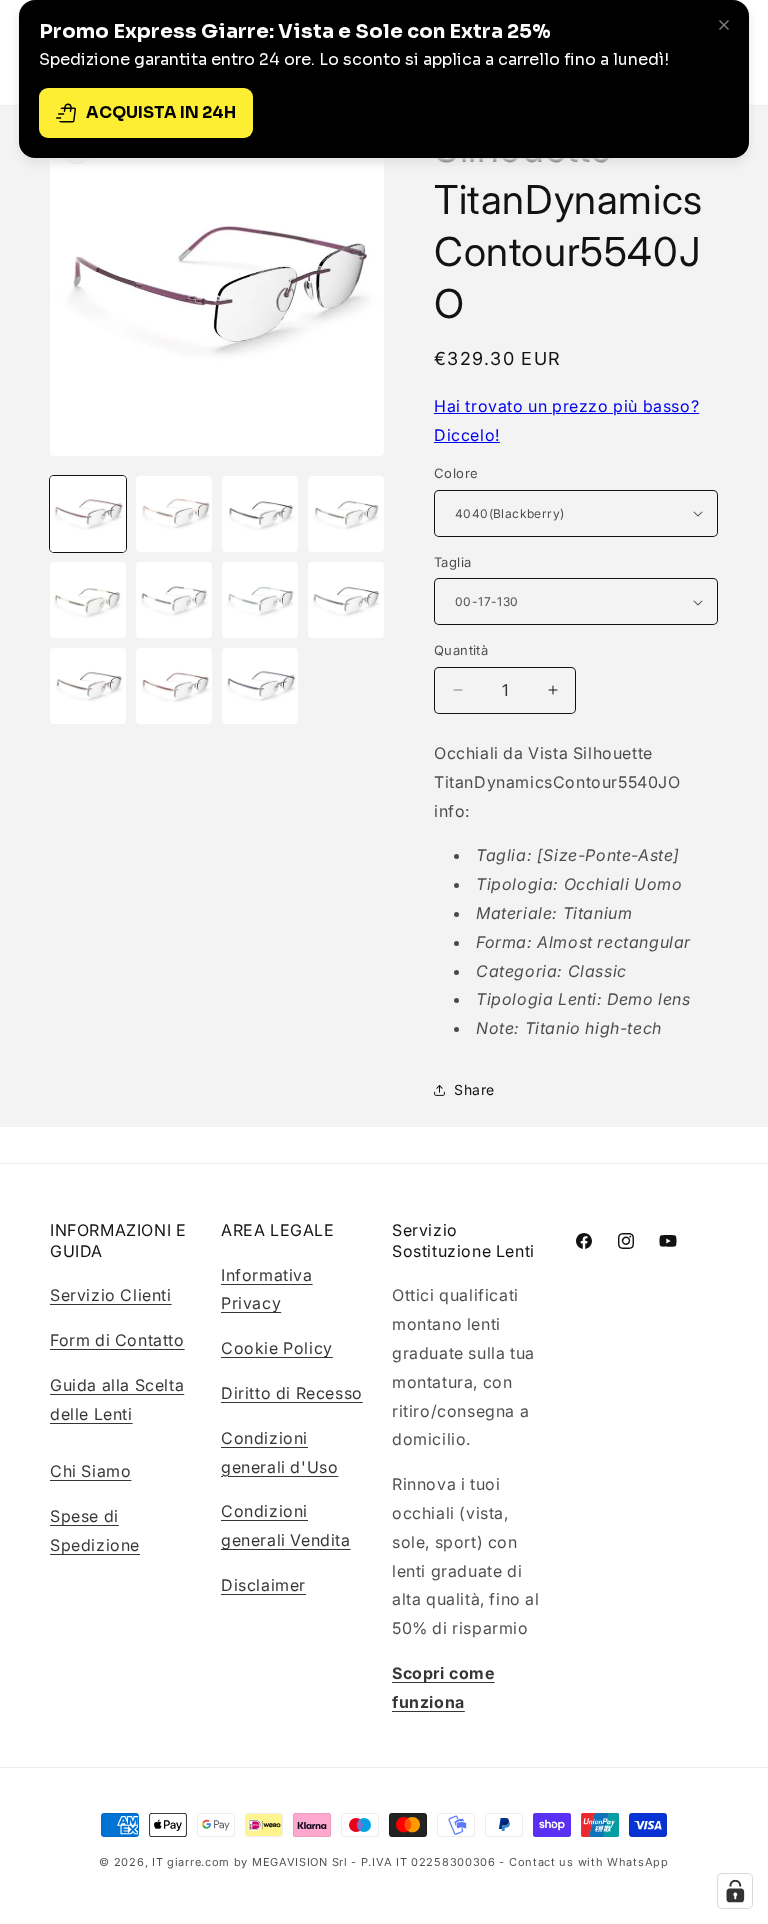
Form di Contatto (117, 1340)
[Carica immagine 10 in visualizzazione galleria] (174, 686)
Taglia (452, 562)
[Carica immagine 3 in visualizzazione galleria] (260, 514)
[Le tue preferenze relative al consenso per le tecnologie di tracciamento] (735, 1891)
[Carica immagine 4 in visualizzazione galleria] (346, 514)
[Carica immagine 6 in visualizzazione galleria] (174, 600)
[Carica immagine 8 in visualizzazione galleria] (346, 600)
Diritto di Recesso (292, 1393)
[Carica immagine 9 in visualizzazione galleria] (88, 686)
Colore (456, 473)
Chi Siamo (90, 1471)
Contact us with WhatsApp (589, 1862)
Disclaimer (263, 1585)
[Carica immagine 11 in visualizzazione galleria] (260, 686)
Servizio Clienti (111, 1295)
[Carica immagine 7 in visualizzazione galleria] (260, 600)
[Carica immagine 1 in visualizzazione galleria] (88, 514)
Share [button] (474, 1089)
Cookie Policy (277, 1348)
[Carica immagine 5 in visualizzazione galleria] (88, 600)
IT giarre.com (191, 1862)
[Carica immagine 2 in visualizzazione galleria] (174, 514)
